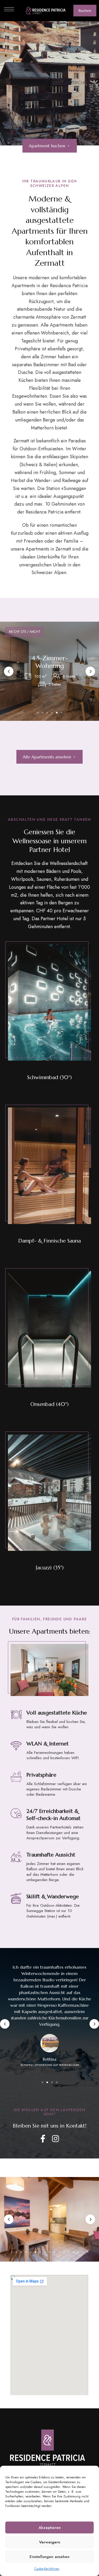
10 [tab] (54, 2252)
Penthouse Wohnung (50, 662)
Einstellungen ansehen (49, 2557)
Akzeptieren (50, 2528)
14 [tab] (73, 2252)
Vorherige (9, 671)
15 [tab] (78, 2252)
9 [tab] (50, 2252)
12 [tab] (64, 2252)
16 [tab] (83, 2252)
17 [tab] (88, 2252)
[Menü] (9, 9)
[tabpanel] (49, 671)
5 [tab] (57, 713)
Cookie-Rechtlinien (47, 2569)
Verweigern (50, 2542)
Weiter (90, 671)
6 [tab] (62, 713)
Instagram (55, 2139)
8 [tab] (45, 2252)
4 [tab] (52, 713)
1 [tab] (38, 713)
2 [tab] (43, 713)
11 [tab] (59, 2252)
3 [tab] (47, 713)
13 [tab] (69, 2252)
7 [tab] (40, 2252)
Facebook (43, 2139)
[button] (85, 11)
